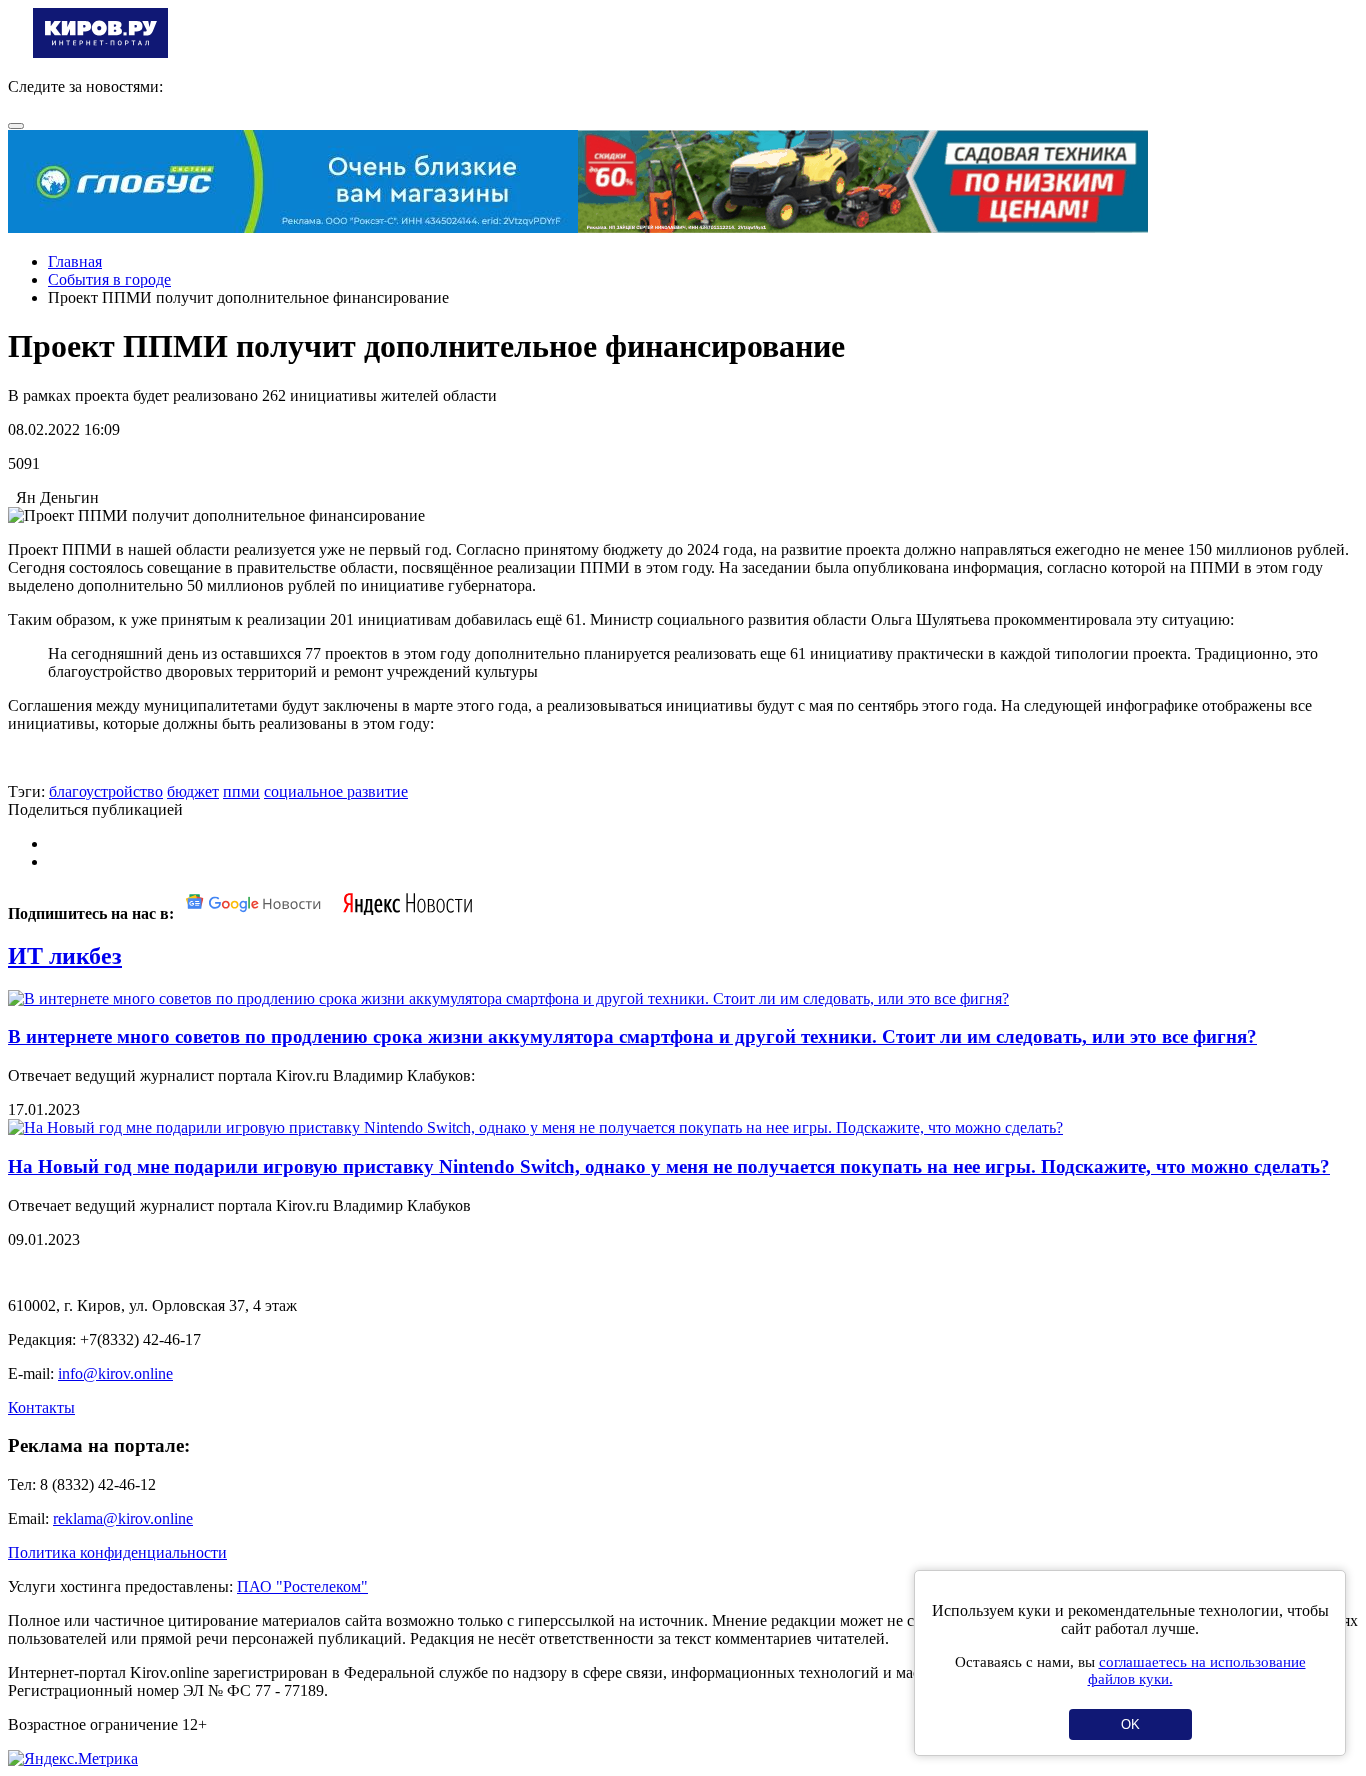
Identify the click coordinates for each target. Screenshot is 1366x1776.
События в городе (109, 279)
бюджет (193, 791)
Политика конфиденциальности (117, 1552)
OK (1130, 1724)
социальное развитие (336, 791)
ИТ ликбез (65, 956)
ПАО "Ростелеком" (302, 1586)
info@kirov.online (115, 1373)
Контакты (41, 1407)
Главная (75, 261)
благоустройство (106, 791)
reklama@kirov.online (123, 1518)
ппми (241, 791)
